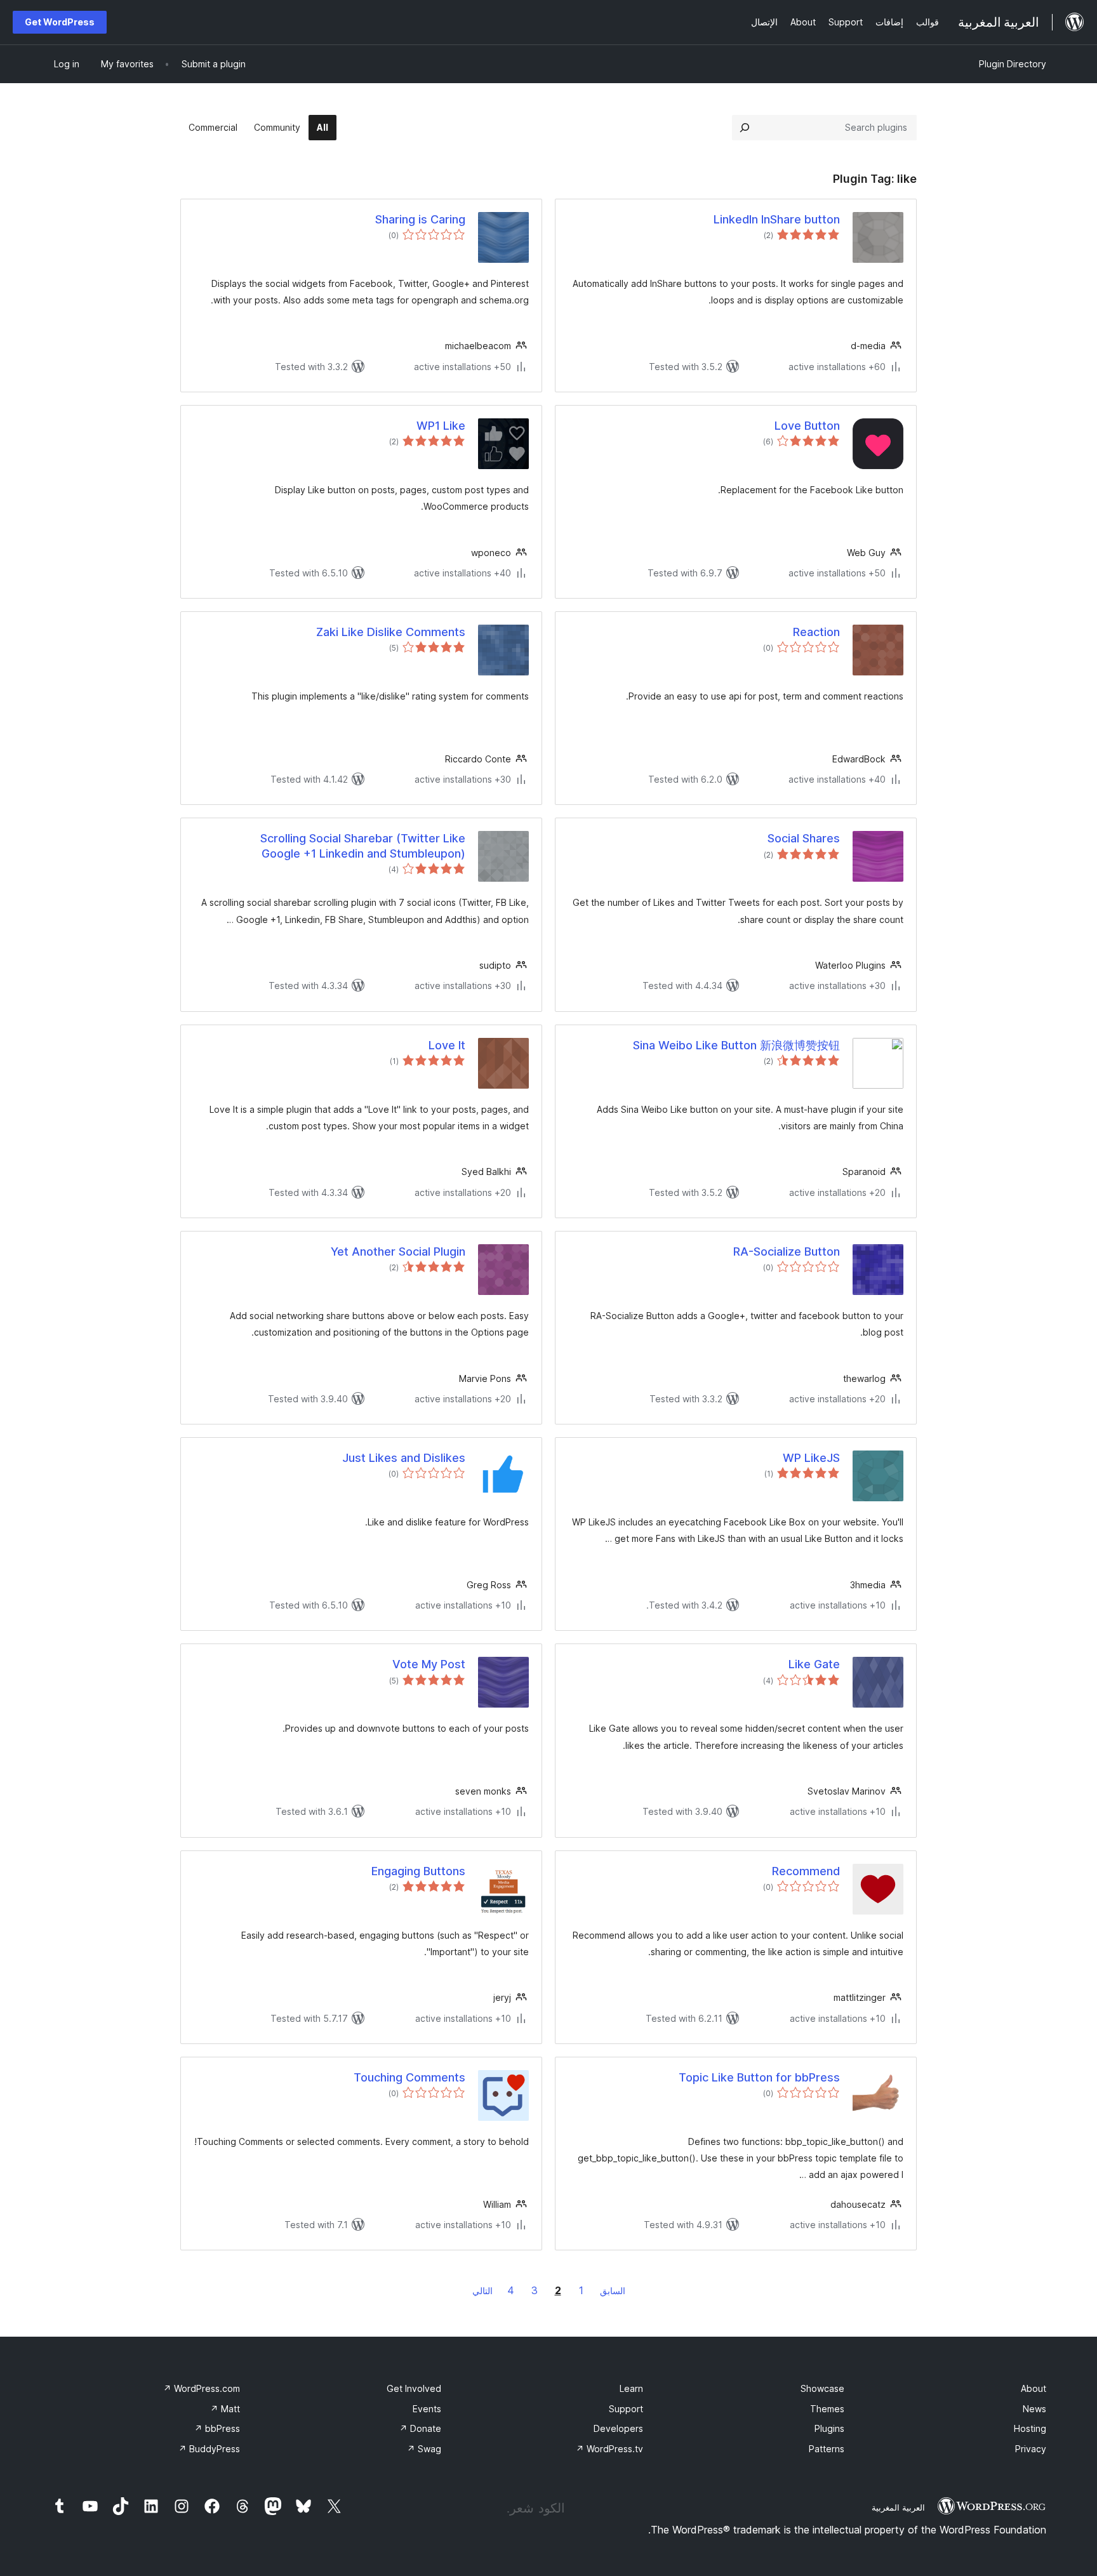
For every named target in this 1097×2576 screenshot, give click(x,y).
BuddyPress (209, 2449)
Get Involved (414, 2388)
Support (626, 2409)
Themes (827, 2409)
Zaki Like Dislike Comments (391, 632)
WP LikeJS (811, 1458)
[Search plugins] (745, 128)
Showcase (822, 2388)
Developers (618, 2428)
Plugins (829, 2428)
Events (427, 2409)
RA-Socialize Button (787, 1251)
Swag (424, 2449)
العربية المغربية (898, 2507)
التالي (482, 2291)
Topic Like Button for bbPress (759, 2077)
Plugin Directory (1013, 64)
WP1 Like (441, 426)
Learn (631, 2388)
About (1034, 2388)
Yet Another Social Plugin (398, 1251)
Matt (225, 2409)
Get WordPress (60, 22)
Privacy (1031, 2449)
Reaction (816, 632)
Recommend (806, 1871)
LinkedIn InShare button (777, 219)
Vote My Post (429, 1664)
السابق (613, 2291)
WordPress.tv (609, 2449)
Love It (447, 1045)
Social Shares (804, 838)
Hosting (1030, 2428)
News (1034, 2409)
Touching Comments (409, 2077)
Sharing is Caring (420, 219)
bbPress (217, 2428)
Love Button (807, 426)
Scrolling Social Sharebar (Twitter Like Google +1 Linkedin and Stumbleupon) (363, 846)
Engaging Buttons (418, 1871)
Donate (420, 2428)
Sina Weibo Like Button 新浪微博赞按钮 (736, 1045)
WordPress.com (202, 2388)
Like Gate (814, 1664)
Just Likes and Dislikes (404, 1458)
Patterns (827, 2449)
